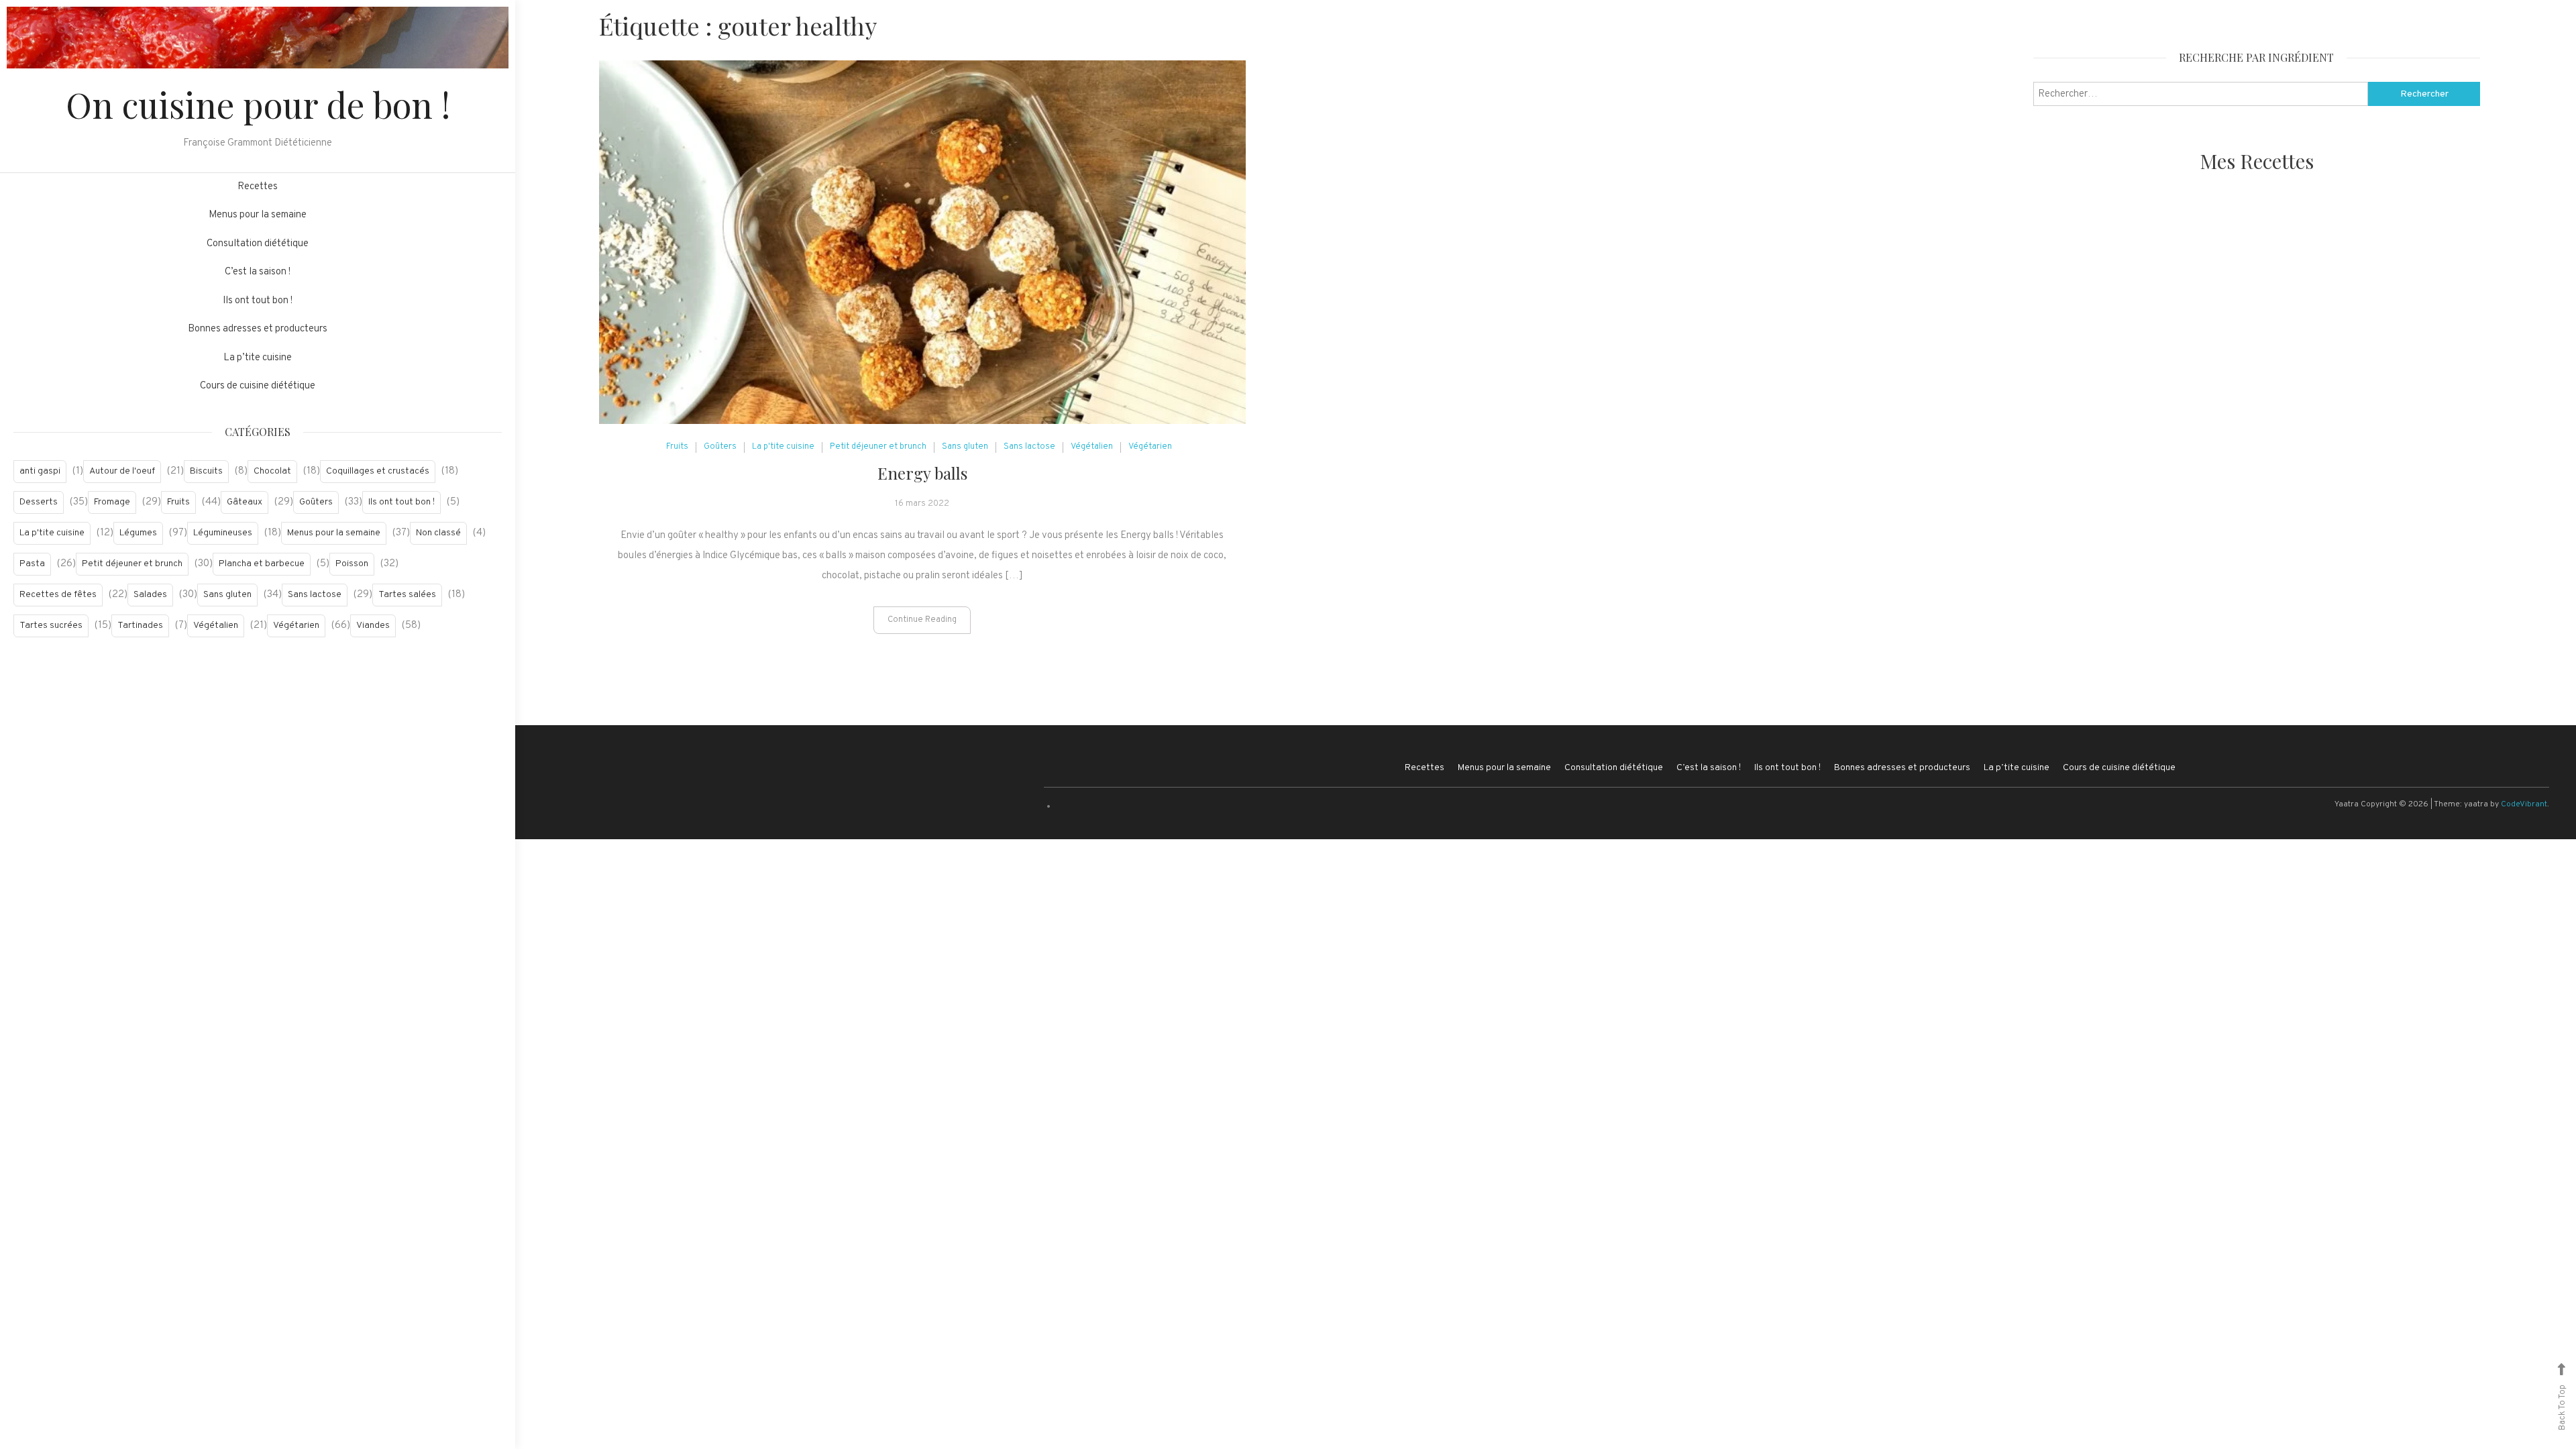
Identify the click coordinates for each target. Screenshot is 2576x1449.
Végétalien (216, 626)
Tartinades (140, 626)
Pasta (32, 564)
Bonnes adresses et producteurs (258, 329)
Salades (150, 595)
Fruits (178, 502)
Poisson (352, 564)
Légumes (138, 533)
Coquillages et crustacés (378, 471)
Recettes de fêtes (58, 595)
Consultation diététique (258, 244)
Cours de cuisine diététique (258, 386)
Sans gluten (227, 595)
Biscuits (206, 471)
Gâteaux (245, 502)
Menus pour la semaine (258, 215)
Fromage (112, 502)
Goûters (316, 502)
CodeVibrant (2524, 804)
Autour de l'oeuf (122, 471)
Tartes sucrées (51, 626)
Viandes (373, 626)
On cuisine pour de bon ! (258, 104)
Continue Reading (922, 620)
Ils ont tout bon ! (258, 301)
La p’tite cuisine (258, 358)
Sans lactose (315, 595)
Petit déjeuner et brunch (132, 564)
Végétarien (296, 626)
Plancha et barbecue (262, 564)
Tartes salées (407, 595)
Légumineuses (223, 533)
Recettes (258, 187)
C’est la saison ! (258, 272)
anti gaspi (40, 471)
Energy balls (922, 473)
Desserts (39, 502)
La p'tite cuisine (52, 533)
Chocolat (272, 471)
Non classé (438, 533)
